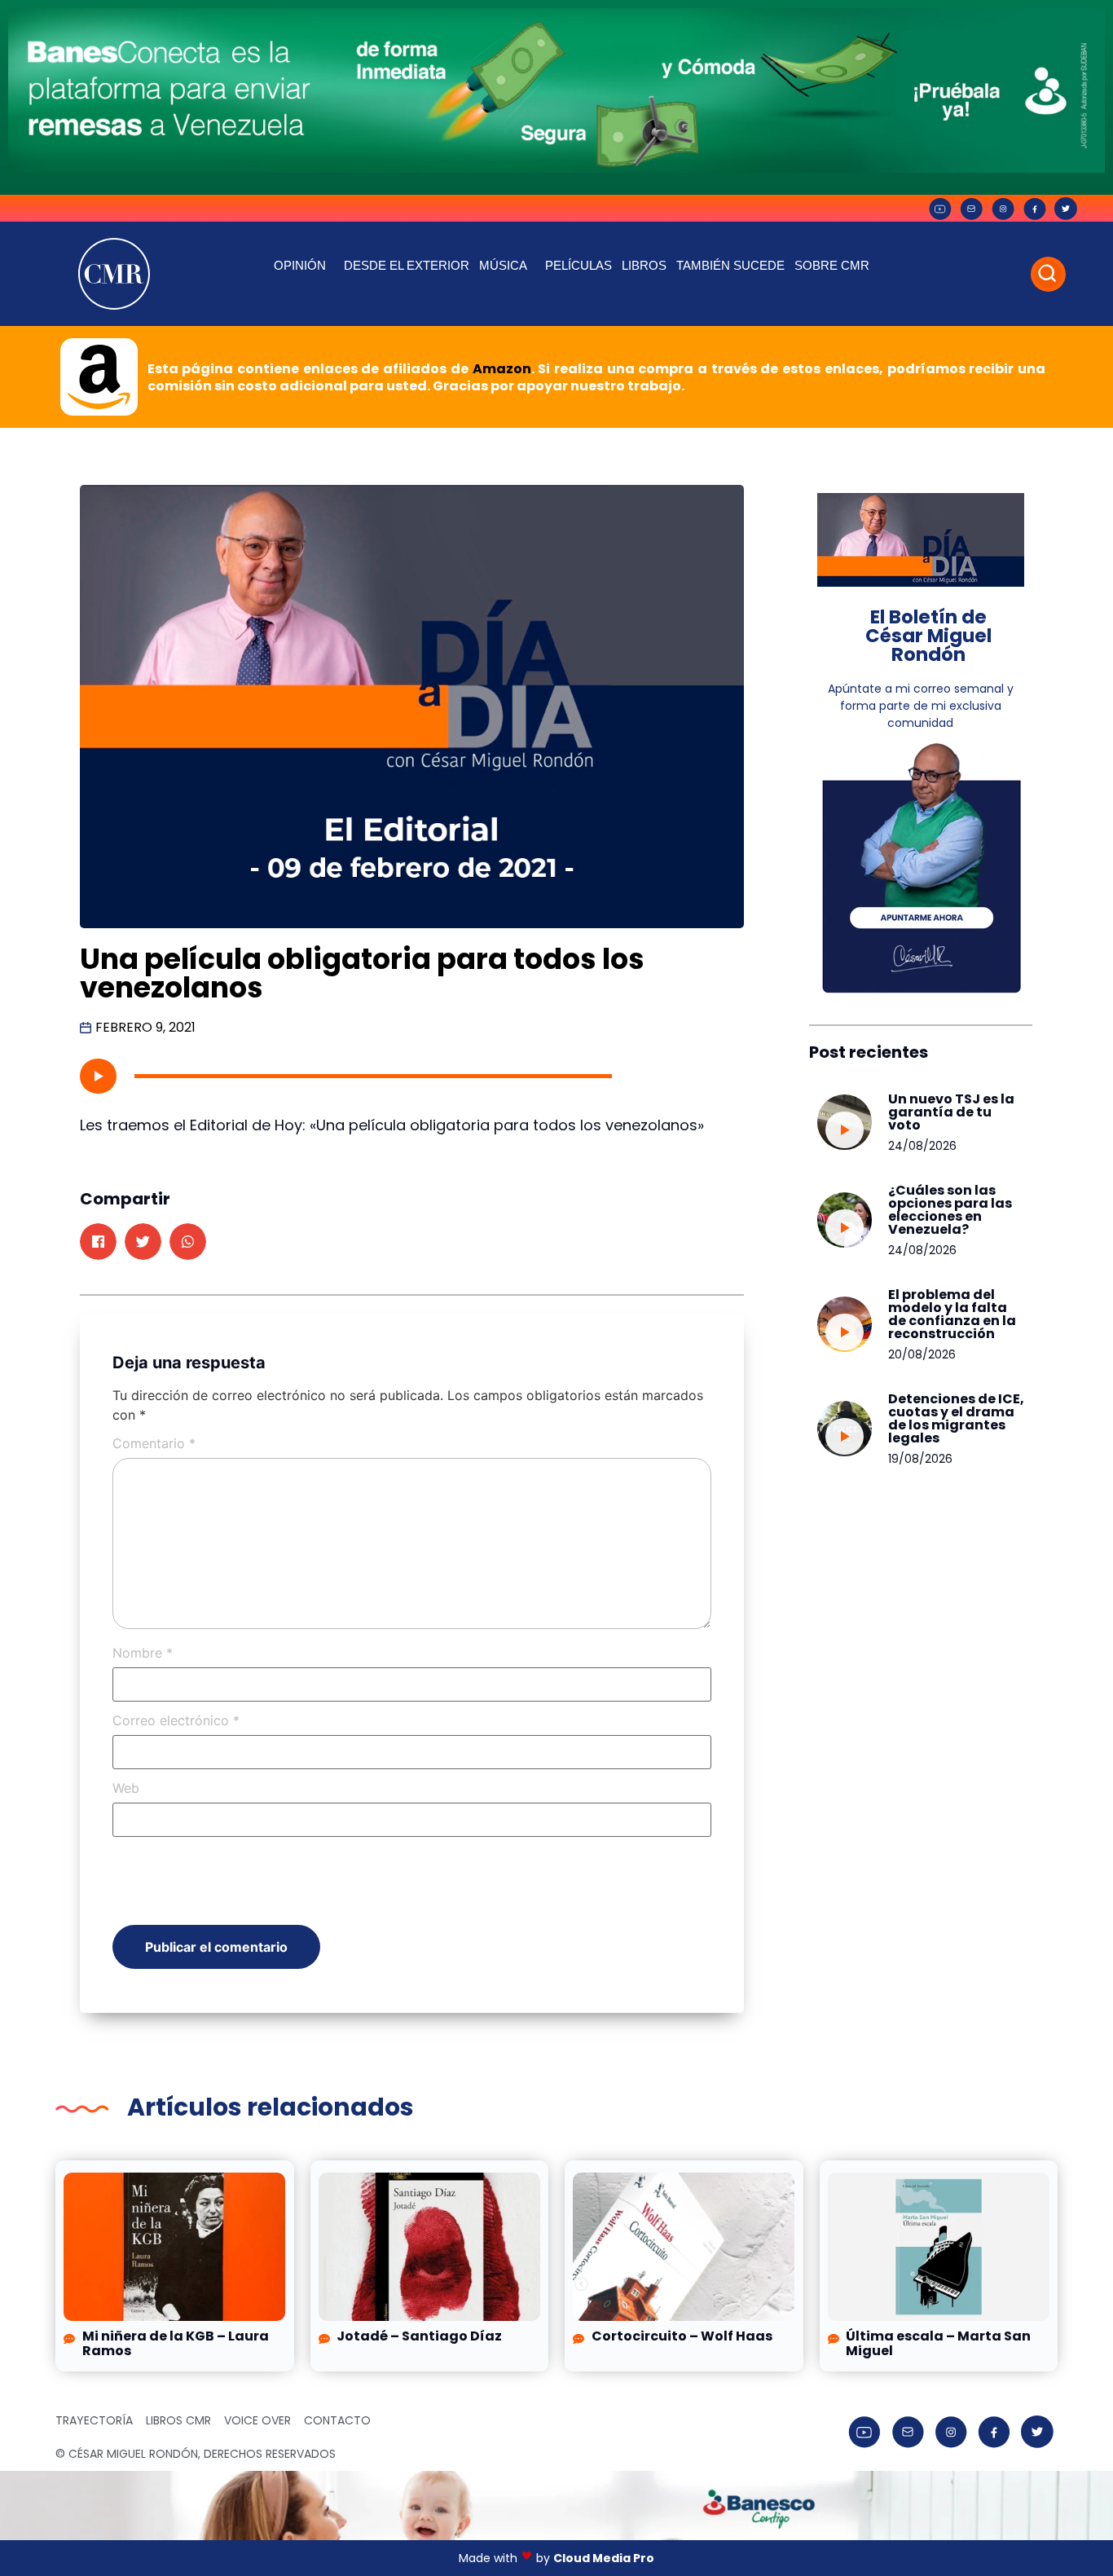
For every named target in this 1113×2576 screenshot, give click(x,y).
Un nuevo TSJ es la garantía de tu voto (951, 1112)
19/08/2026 (920, 1459)
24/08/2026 (922, 1146)
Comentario (154, 1443)
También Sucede (730, 265)
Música (503, 265)
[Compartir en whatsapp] (188, 1242)
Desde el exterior (407, 265)
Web (126, 1788)
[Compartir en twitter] (143, 1242)
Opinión (300, 265)
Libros (644, 265)
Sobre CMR (832, 265)
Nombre (143, 1653)
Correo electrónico (176, 1720)
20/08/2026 (922, 1354)
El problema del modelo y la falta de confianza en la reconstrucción (952, 1314)
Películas (578, 265)
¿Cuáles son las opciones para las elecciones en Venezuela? (950, 1210)
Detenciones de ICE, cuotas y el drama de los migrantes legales (956, 1418)
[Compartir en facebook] (98, 1242)
